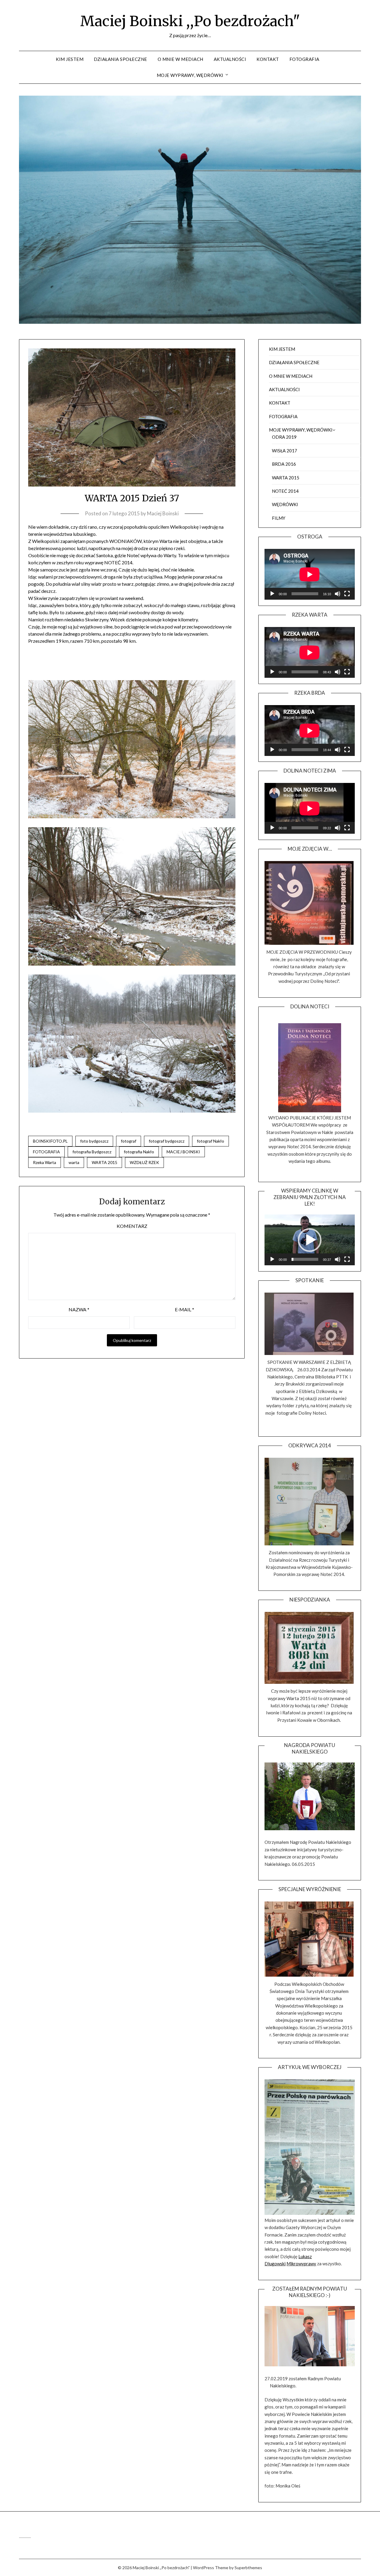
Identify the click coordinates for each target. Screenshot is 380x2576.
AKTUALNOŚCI (230, 59)
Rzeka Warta (45, 1162)
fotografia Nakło (139, 1152)
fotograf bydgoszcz (167, 1141)
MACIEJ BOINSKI (183, 1152)
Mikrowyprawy (301, 2264)
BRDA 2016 (284, 464)
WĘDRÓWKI (285, 504)
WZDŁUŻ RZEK (144, 1162)
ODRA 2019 (284, 437)
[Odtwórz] (272, 594)
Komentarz (132, 1226)
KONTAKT (268, 59)
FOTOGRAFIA (304, 59)
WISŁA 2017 (285, 451)
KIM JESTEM (70, 59)
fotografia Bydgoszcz (92, 1152)
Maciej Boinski (163, 513)
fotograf (129, 1141)
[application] (310, 574)
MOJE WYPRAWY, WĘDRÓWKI (190, 75)
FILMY (279, 518)
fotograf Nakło (210, 1141)
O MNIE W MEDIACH (180, 59)
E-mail (185, 1309)
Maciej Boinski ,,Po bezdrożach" (190, 21)
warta (74, 1162)
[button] (310, 1240)
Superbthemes (248, 2568)
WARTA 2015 (104, 1162)
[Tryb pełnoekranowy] (347, 594)
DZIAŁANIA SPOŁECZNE (121, 59)
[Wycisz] (338, 594)
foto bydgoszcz (94, 1141)
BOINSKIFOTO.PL (50, 1141)
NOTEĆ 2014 (285, 491)
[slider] (305, 1259)
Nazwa (79, 1309)
